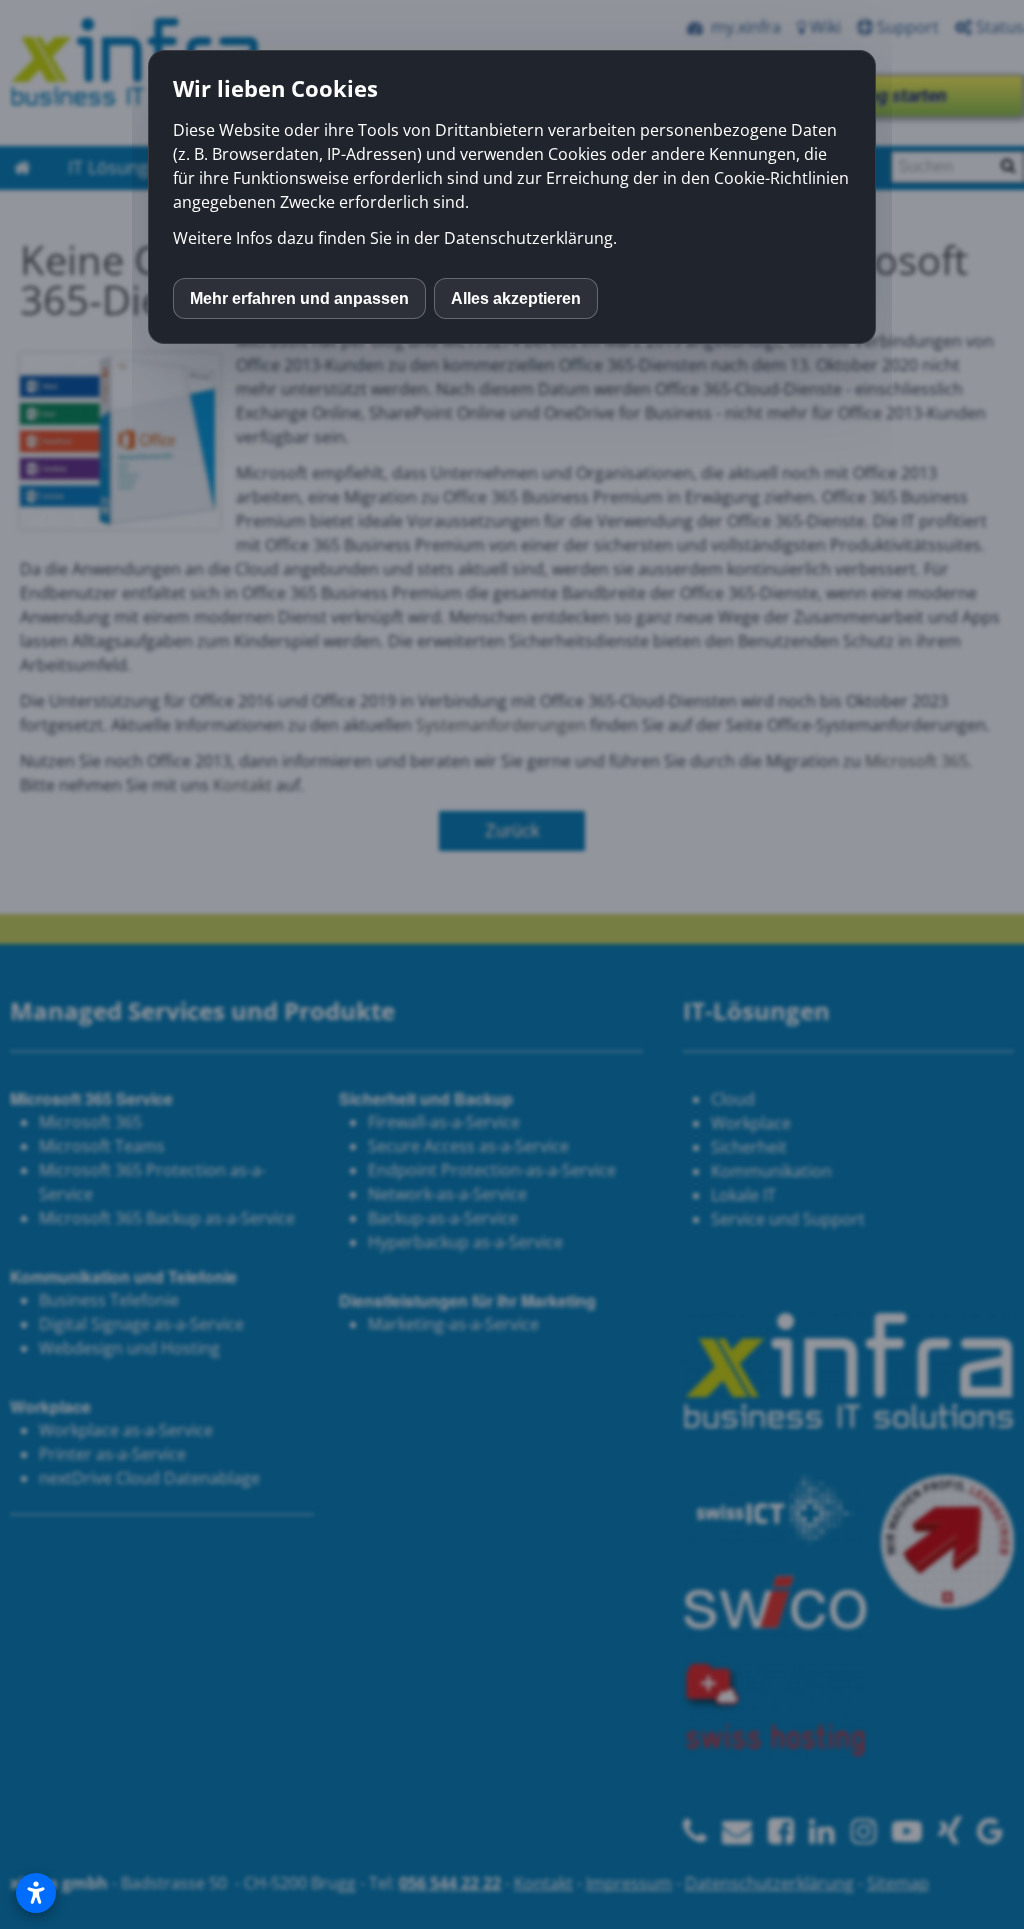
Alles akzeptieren (516, 298)
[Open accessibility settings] (36, 1893)
